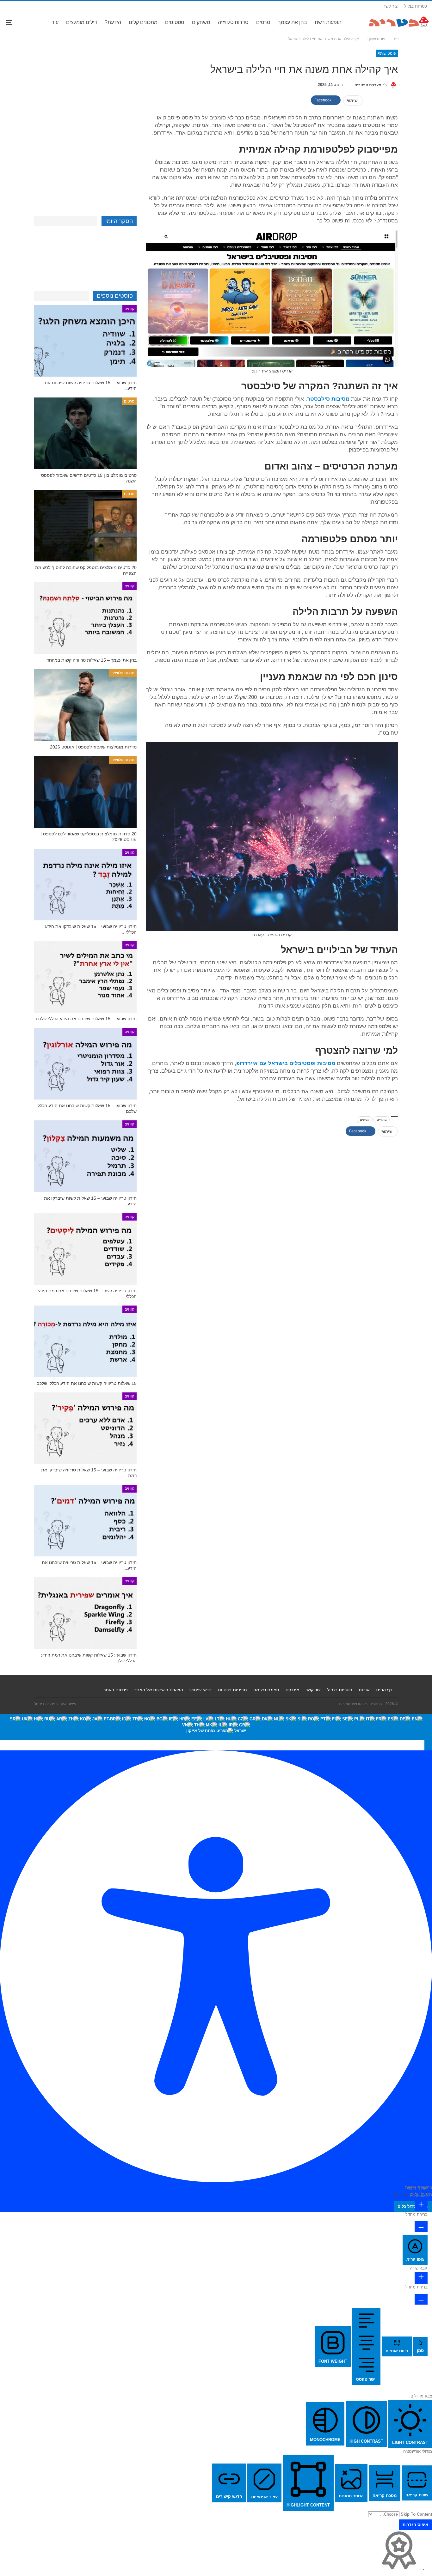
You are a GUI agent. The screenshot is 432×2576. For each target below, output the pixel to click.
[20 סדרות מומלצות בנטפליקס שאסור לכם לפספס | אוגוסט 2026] (85, 792)
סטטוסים (175, 22)
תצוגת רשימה (266, 1690)
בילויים (382, 1120)
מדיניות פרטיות (232, 1690)
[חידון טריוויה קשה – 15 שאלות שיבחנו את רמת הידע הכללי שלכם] (85, 1249)
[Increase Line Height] (421, 2278)
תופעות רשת (328, 22)
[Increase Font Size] (421, 2205)
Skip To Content (416, 2514)
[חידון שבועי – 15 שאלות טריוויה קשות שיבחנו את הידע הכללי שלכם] (85, 341)
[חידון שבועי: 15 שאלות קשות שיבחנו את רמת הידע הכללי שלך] (85, 1613)
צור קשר (390, 6)
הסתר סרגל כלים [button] (413, 2206)
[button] (428, 1745)
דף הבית (384, 1690)
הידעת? (113, 22)
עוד (55, 22)
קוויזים (130, 309)
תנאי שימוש (201, 1690)
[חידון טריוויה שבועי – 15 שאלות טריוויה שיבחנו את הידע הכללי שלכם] (85, 1521)
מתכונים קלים (143, 22)
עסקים (365, 1120)
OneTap (401, 2194)
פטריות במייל (416, 6)
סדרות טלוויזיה (233, 22)
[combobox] (216, 1727)
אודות (364, 1690)
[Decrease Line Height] (421, 2299)
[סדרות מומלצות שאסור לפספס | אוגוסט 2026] (85, 705)
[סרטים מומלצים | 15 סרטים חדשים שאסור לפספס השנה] (85, 433)
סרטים (263, 22)
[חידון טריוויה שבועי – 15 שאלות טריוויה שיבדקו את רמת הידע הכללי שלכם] (85, 1428)
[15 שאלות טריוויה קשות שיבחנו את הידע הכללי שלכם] (85, 1341)
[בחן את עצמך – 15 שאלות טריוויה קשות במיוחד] (85, 618)
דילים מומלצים (82, 22)
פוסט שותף (387, 53)
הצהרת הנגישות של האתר (159, 1690)
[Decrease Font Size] (421, 2227)
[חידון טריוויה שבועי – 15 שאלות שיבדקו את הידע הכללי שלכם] (85, 885)
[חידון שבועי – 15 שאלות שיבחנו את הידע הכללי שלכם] (85, 977)
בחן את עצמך (293, 22)
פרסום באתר (116, 1690)
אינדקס (292, 1690)
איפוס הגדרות (415, 2525)
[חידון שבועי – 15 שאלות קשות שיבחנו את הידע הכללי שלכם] (85, 1064)
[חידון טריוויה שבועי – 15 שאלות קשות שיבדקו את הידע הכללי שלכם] (85, 1156)
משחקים (201, 22)
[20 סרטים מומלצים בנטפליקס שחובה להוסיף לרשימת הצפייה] (85, 526)
